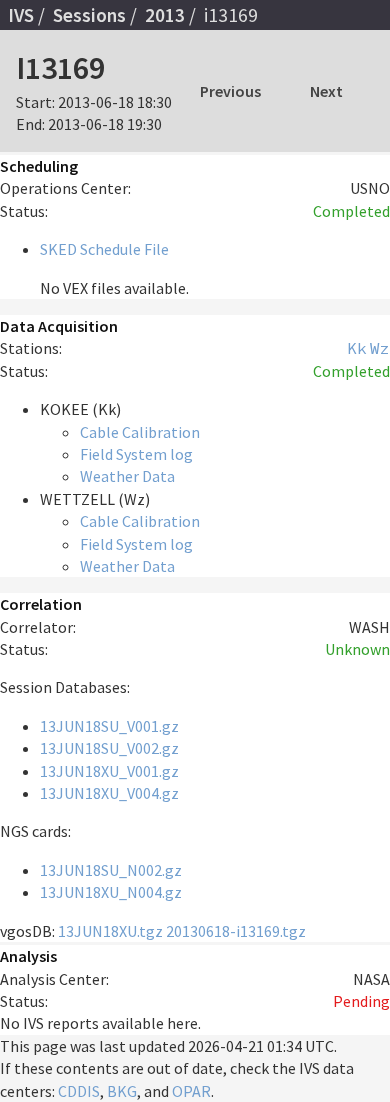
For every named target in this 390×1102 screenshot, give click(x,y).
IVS (21, 15)
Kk (357, 348)
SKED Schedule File (104, 249)
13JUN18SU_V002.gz (109, 748)
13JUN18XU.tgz (110, 931)
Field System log (136, 454)
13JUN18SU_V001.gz (109, 726)
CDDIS (79, 1091)
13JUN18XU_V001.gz (109, 771)
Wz (380, 348)
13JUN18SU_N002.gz (111, 870)
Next (326, 91)
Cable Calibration (140, 432)
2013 (165, 15)
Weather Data (127, 476)
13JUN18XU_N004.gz (111, 892)
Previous (230, 91)
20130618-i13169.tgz (236, 931)
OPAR (191, 1091)
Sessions (89, 15)
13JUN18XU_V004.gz (109, 793)
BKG (122, 1091)
